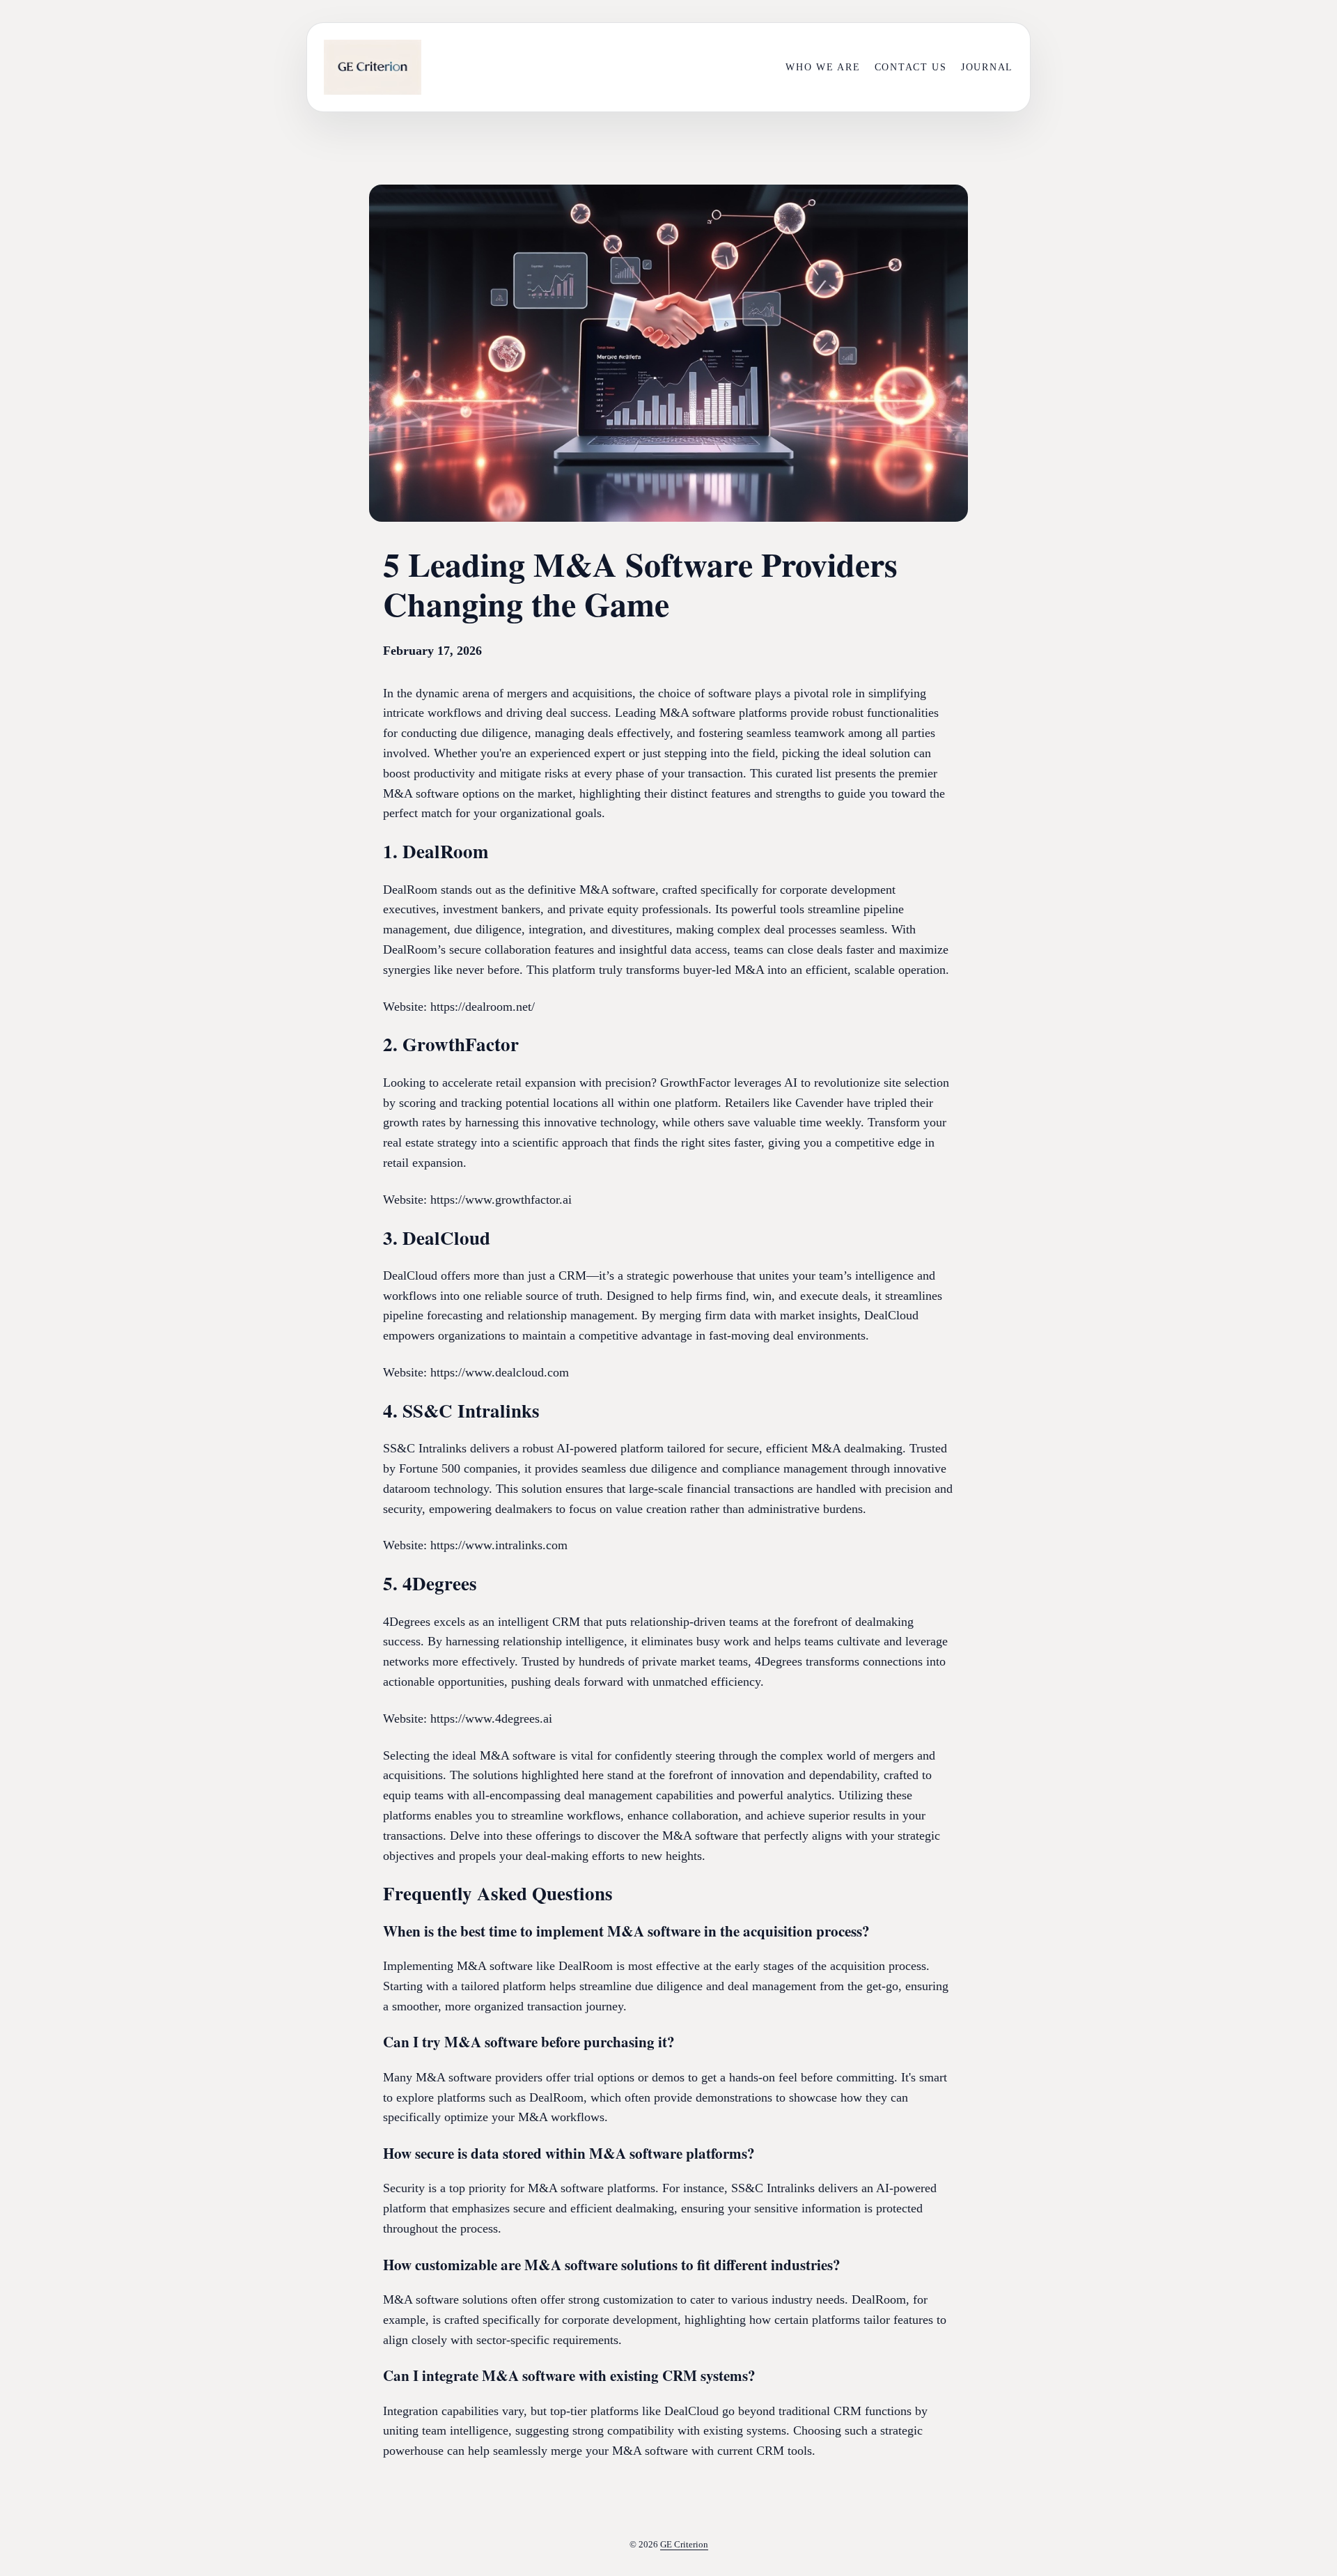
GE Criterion (684, 2544)
